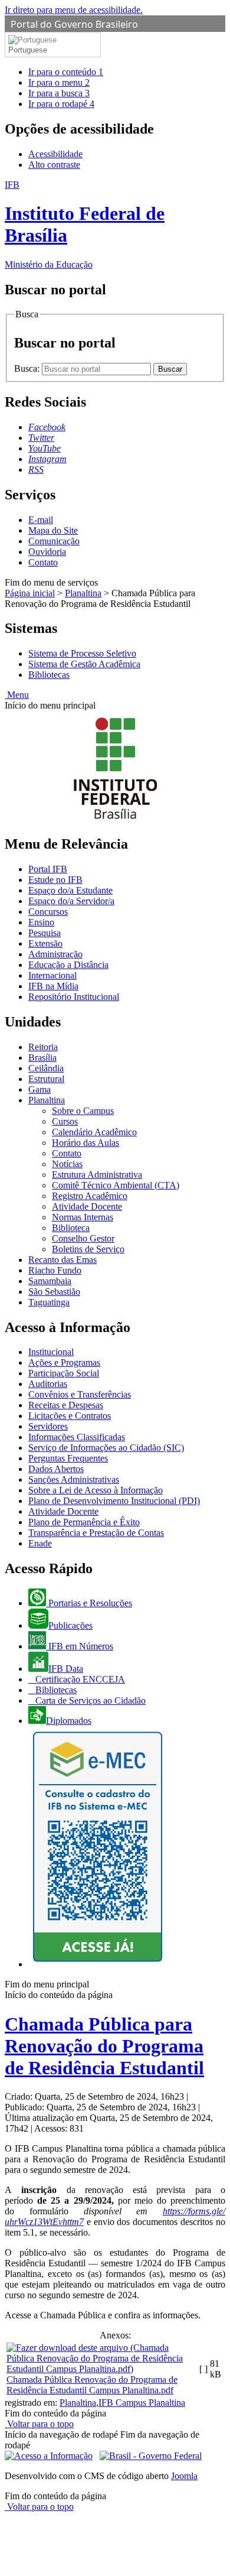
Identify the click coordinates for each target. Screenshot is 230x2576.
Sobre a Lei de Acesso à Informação (96, 1490)
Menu (17, 695)
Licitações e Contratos (70, 1416)
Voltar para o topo (39, 2424)
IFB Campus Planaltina (142, 2403)
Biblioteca (71, 1228)
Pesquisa (45, 933)
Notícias (67, 1164)
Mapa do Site (53, 530)
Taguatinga (49, 1302)
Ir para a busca (59, 93)
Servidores (48, 1426)
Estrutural (46, 1079)
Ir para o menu (59, 82)
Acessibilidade (55, 154)
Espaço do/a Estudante (70, 890)
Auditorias (48, 1384)
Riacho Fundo (55, 1270)
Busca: (28, 368)
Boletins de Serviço (88, 1249)
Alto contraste (54, 165)
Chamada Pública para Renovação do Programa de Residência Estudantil (104, 2046)
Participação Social (64, 1373)
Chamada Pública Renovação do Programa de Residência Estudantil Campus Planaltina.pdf (92, 2385)
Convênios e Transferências (80, 1394)
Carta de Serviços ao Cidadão (89, 1700)
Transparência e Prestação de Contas (96, 1533)
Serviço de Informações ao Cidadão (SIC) (106, 1448)
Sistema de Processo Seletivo (82, 653)
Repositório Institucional (74, 997)
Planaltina (83, 593)
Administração (55, 954)
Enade (40, 1543)
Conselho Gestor (83, 1238)
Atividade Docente (87, 1206)
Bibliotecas (49, 675)
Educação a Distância (68, 965)
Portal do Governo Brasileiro (74, 24)
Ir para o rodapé (61, 104)
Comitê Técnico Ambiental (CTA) (116, 1185)
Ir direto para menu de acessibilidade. (74, 10)
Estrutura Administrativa (97, 1175)
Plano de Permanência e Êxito (84, 1522)
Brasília (42, 1058)
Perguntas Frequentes (68, 1458)
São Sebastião (54, 1292)
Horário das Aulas (86, 1143)
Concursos (48, 912)
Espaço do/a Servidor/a (71, 901)
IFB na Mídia (53, 986)
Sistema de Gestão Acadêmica (84, 664)
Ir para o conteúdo (66, 72)
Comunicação (54, 541)
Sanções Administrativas (74, 1479)
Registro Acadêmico (90, 1196)
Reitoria (43, 1047)
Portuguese (28, 50)
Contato (43, 562)
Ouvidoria (47, 552)
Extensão (45, 943)
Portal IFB (48, 869)
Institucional (51, 1352)
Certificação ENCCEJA (79, 1679)
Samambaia (50, 1281)
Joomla (184, 2476)
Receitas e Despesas (66, 1405)
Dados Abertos (56, 1469)
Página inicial (30, 593)
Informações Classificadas (77, 1437)
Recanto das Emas (63, 1260)
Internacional (52, 975)
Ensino (41, 922)
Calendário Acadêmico (94, 1132)
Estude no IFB (55, 880)
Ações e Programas (64, 1362)
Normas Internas (83, 1217)
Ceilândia (46, 1068)
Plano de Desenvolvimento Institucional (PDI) (114, 1501)
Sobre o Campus (83, 1111)
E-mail (41, 520)
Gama (40, 1089)
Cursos (65, 1121)
